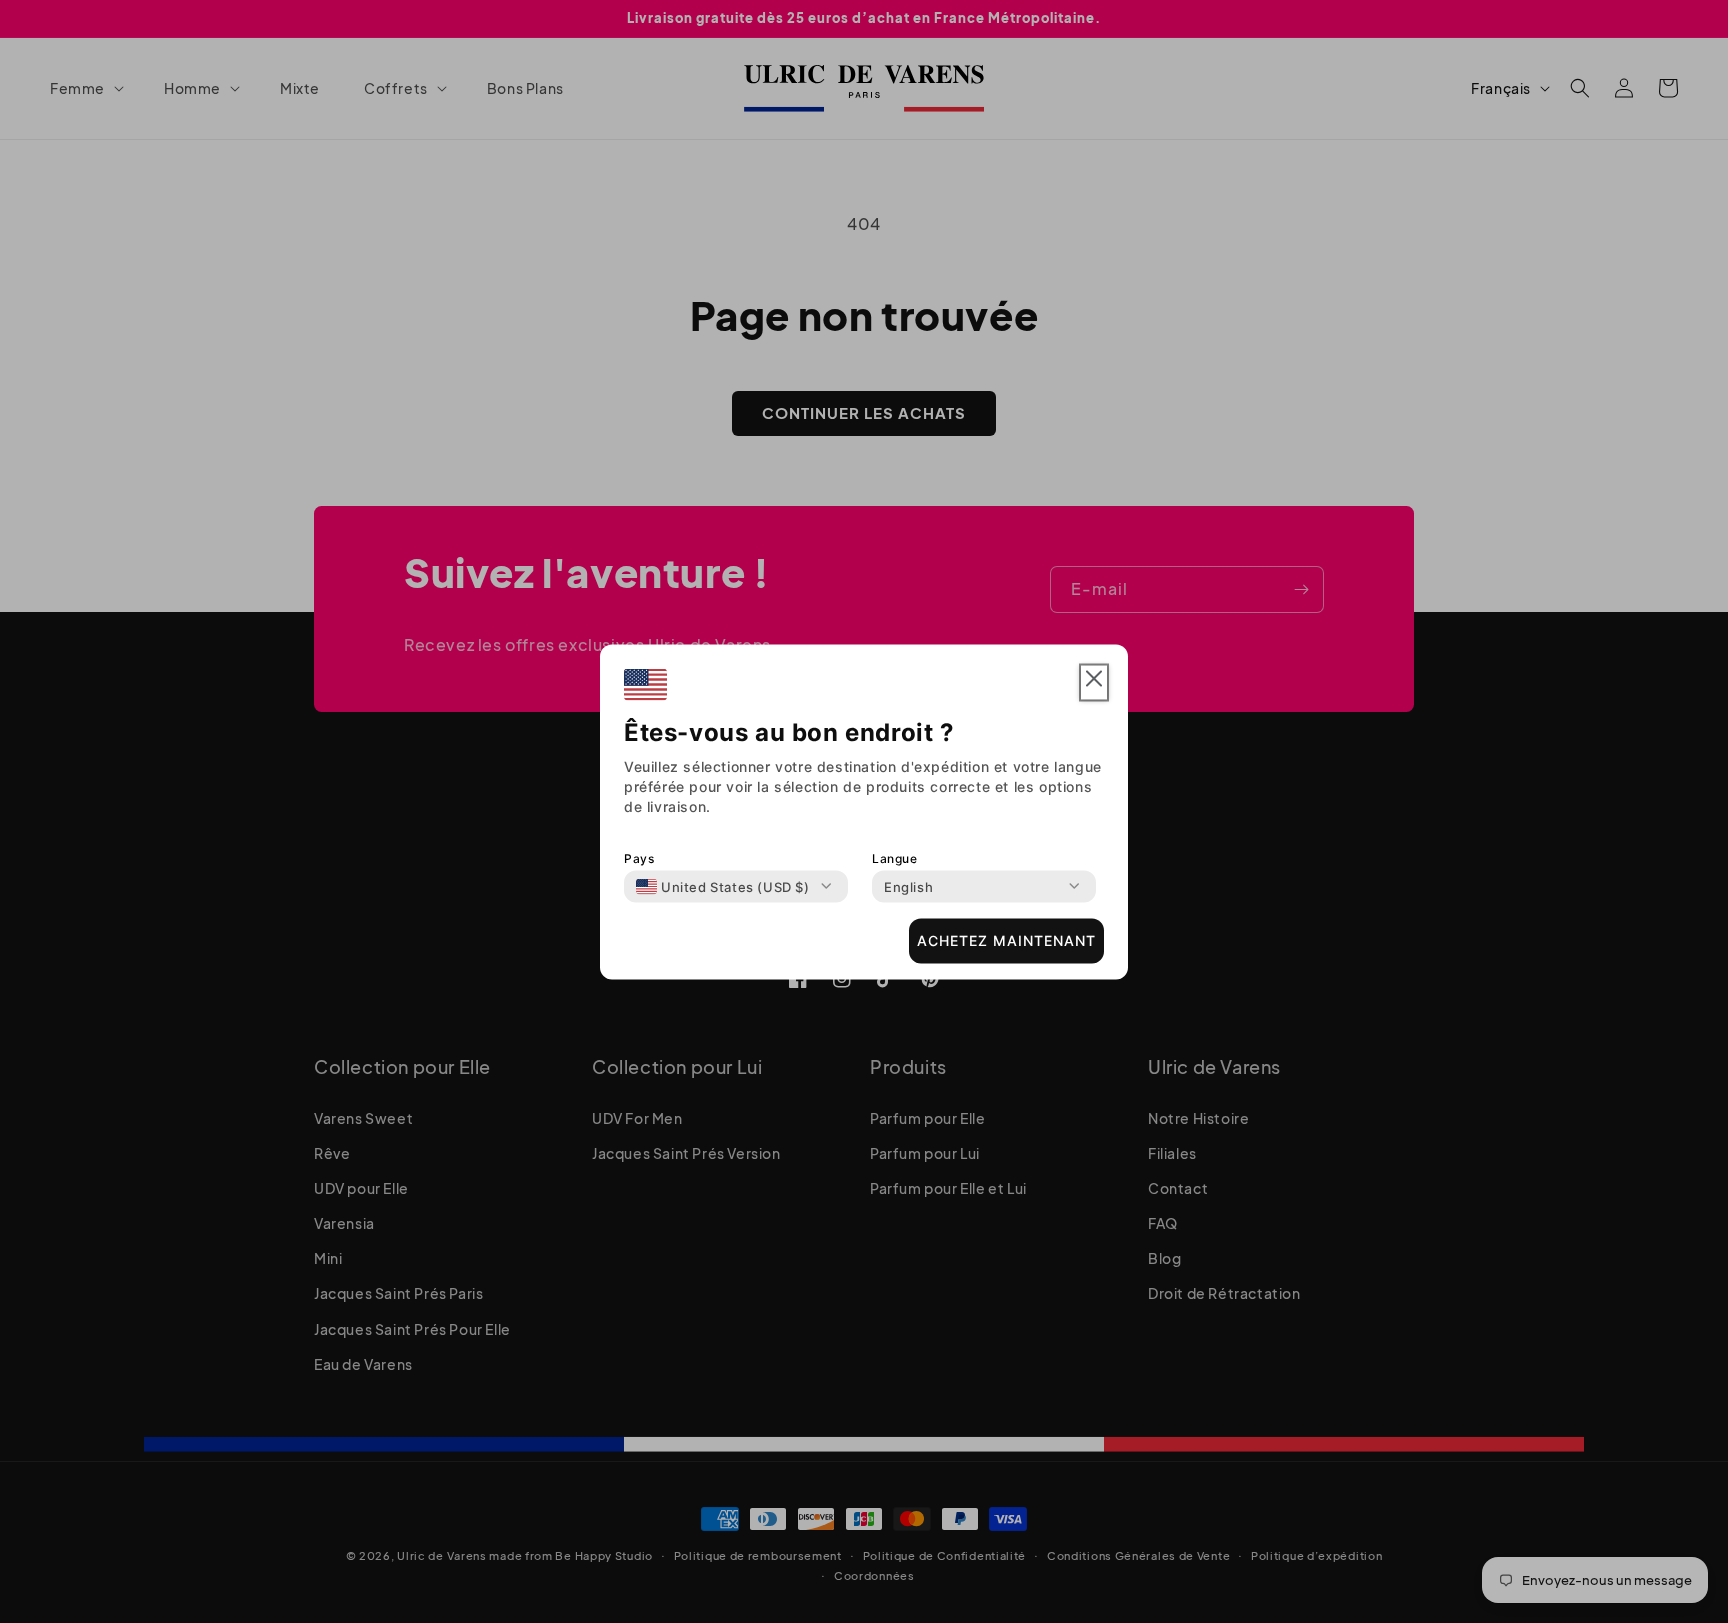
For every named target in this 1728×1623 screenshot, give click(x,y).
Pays (639, 857)
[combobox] (723, 886)
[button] (1094, 682)
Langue (895, 857)
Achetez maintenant (1006, 940)
